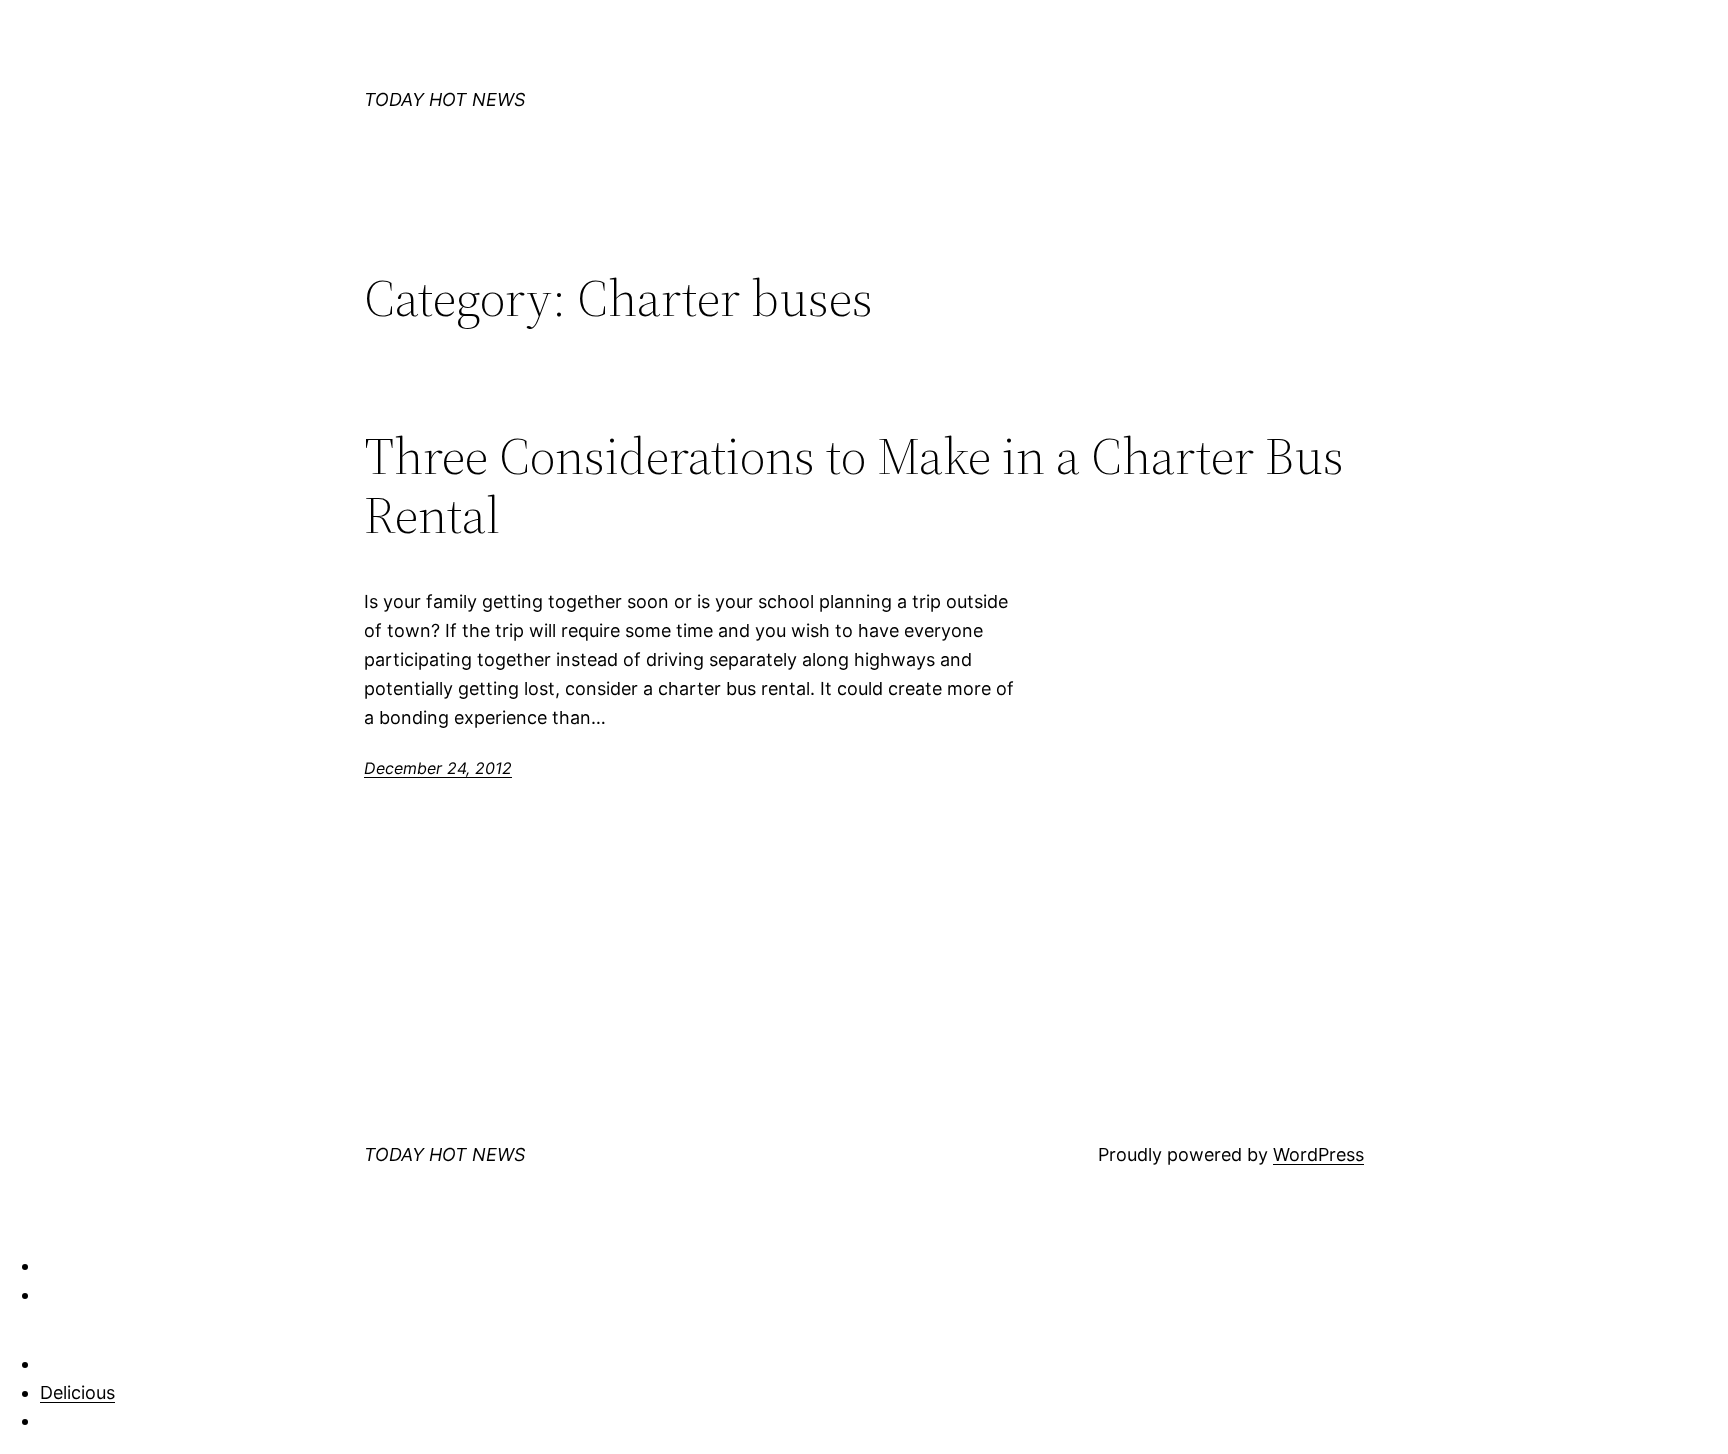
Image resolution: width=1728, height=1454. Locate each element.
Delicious (77, 1392)
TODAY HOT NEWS (444, 99)
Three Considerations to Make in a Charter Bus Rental (854, 486)
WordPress (1318, 1154)
